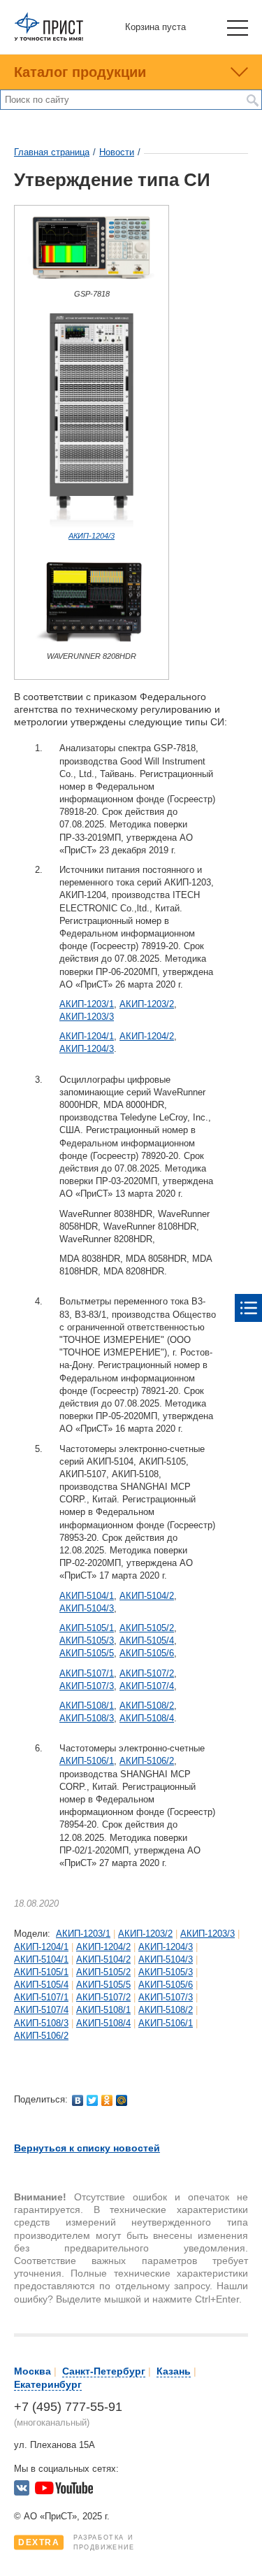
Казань (174, 2371)
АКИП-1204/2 (147, 1036)
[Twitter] (93, 2100)
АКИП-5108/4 (147, 1718)
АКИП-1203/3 (87, 1017)
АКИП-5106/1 (87, 1761)
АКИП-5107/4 (147, 1686)
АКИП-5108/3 (87, 1718)
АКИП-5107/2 (147, 1673)
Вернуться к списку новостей (87, 2148)
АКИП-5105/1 (87, 1628)
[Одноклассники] (107, 2100)
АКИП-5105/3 (87, 1641)
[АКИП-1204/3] (92, 525)
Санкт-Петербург (104, 2371)
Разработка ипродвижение (77, 2542)
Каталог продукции (80, 72)
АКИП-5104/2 (147, 1596)
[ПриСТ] (49, 38)
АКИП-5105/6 (147, 1653)
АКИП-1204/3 (92, 536)
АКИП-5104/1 (87, 1596)
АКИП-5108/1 (87, 1706)
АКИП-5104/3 (87, 1608)
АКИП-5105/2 (147, 1628)
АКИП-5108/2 (147, 1706)
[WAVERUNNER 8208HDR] (92, 646)
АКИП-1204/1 (87, 1036)
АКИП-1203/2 (147, 1004)
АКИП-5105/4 (147, 1641)
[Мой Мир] (122, 2100)
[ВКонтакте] (78, 2100)
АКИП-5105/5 (87, 1653)
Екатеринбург (48, 2384)
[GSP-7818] (92, 283)
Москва (32, 2371)
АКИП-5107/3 (87, 1686)
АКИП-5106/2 (147, 1761)
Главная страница (52, 152)
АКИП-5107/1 (87, 1673)
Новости (117, 152)
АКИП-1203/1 (87, 1004)
